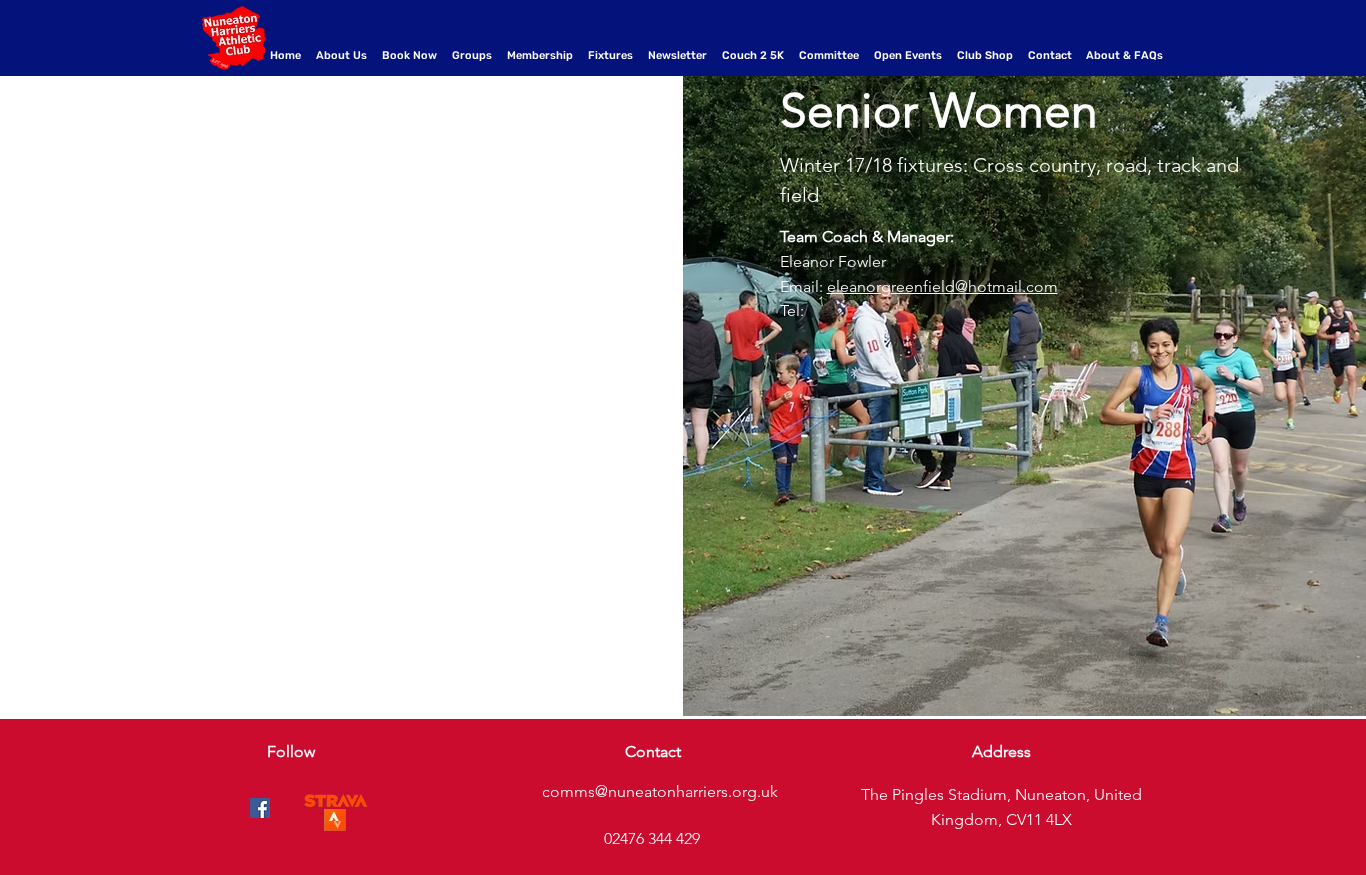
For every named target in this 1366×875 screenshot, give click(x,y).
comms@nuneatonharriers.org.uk (660, 791)
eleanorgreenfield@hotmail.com (942, 286)
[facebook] (260, 808)
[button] (474, 56)
